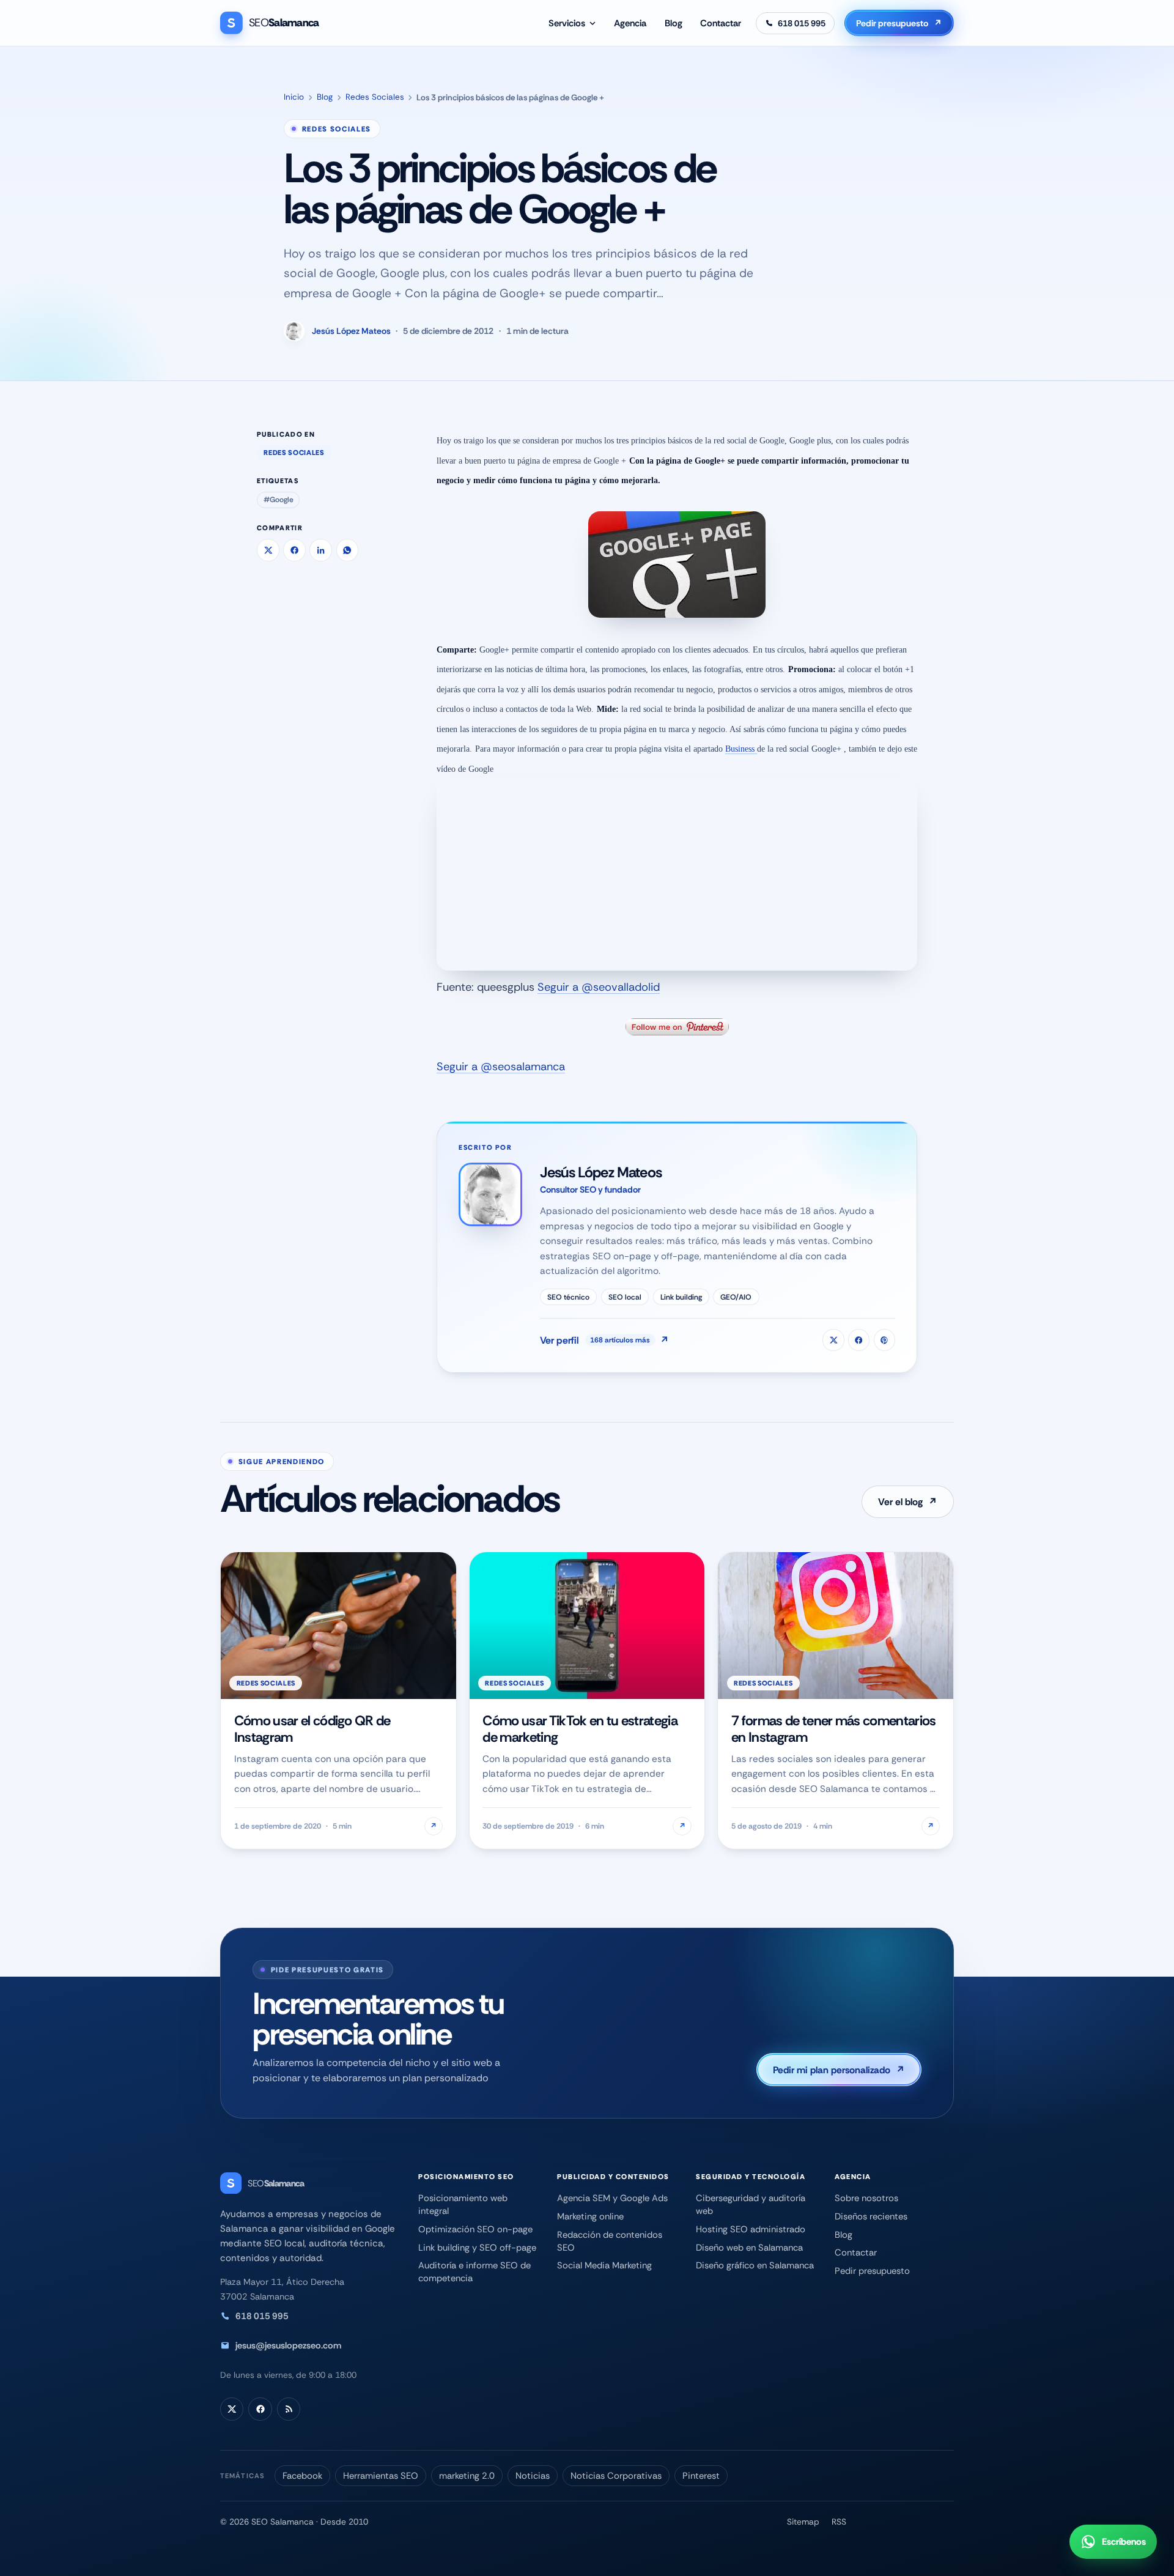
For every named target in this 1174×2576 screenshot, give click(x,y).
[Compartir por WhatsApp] (348, 550)
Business (741, 749)
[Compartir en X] (268, 550)
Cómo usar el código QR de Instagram (312, 1729)
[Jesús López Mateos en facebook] (859, 1340)
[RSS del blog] (289, 2409)
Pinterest (701, 2476)
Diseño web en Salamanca (749, 2248)
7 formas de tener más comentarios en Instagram (834, 1729)
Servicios (567, 23)
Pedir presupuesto (899, 23)
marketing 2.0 (467, 2476)
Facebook (302, 2476)
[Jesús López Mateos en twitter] (833, 1340)
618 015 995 (262, 2316)
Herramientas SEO (381, 2476)
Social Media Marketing (604, 2265)
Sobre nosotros (866, 2198)
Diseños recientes (871, 2216)
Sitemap (803, 2522)
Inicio (294, 97)
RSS (839, 2522)
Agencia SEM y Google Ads (612, 2198)
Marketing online (590, 2216)
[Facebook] (260, 2409)
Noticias (533, 2476)
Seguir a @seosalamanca (501, 1067)
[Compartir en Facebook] (294, 550)
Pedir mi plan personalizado (839, 2070)
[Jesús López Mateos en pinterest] (884, 1340)
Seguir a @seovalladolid (599, 987)
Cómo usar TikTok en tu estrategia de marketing (580, 1729)
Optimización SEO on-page (475, 2229)
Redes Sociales (375, 97)
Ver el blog (908, 1502)
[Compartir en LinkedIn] (321, 550)
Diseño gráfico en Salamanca (755, 2265)
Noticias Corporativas (616, 2476)
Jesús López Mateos (351, 331)
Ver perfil (604, 1340)
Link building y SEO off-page (477, 2248)
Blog (674, 23)
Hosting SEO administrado (751, 2229)
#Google (279, 500)
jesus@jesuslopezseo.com (288, 2345)
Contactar (721, 23)
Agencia (630, 23)
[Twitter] (232, 2409)
